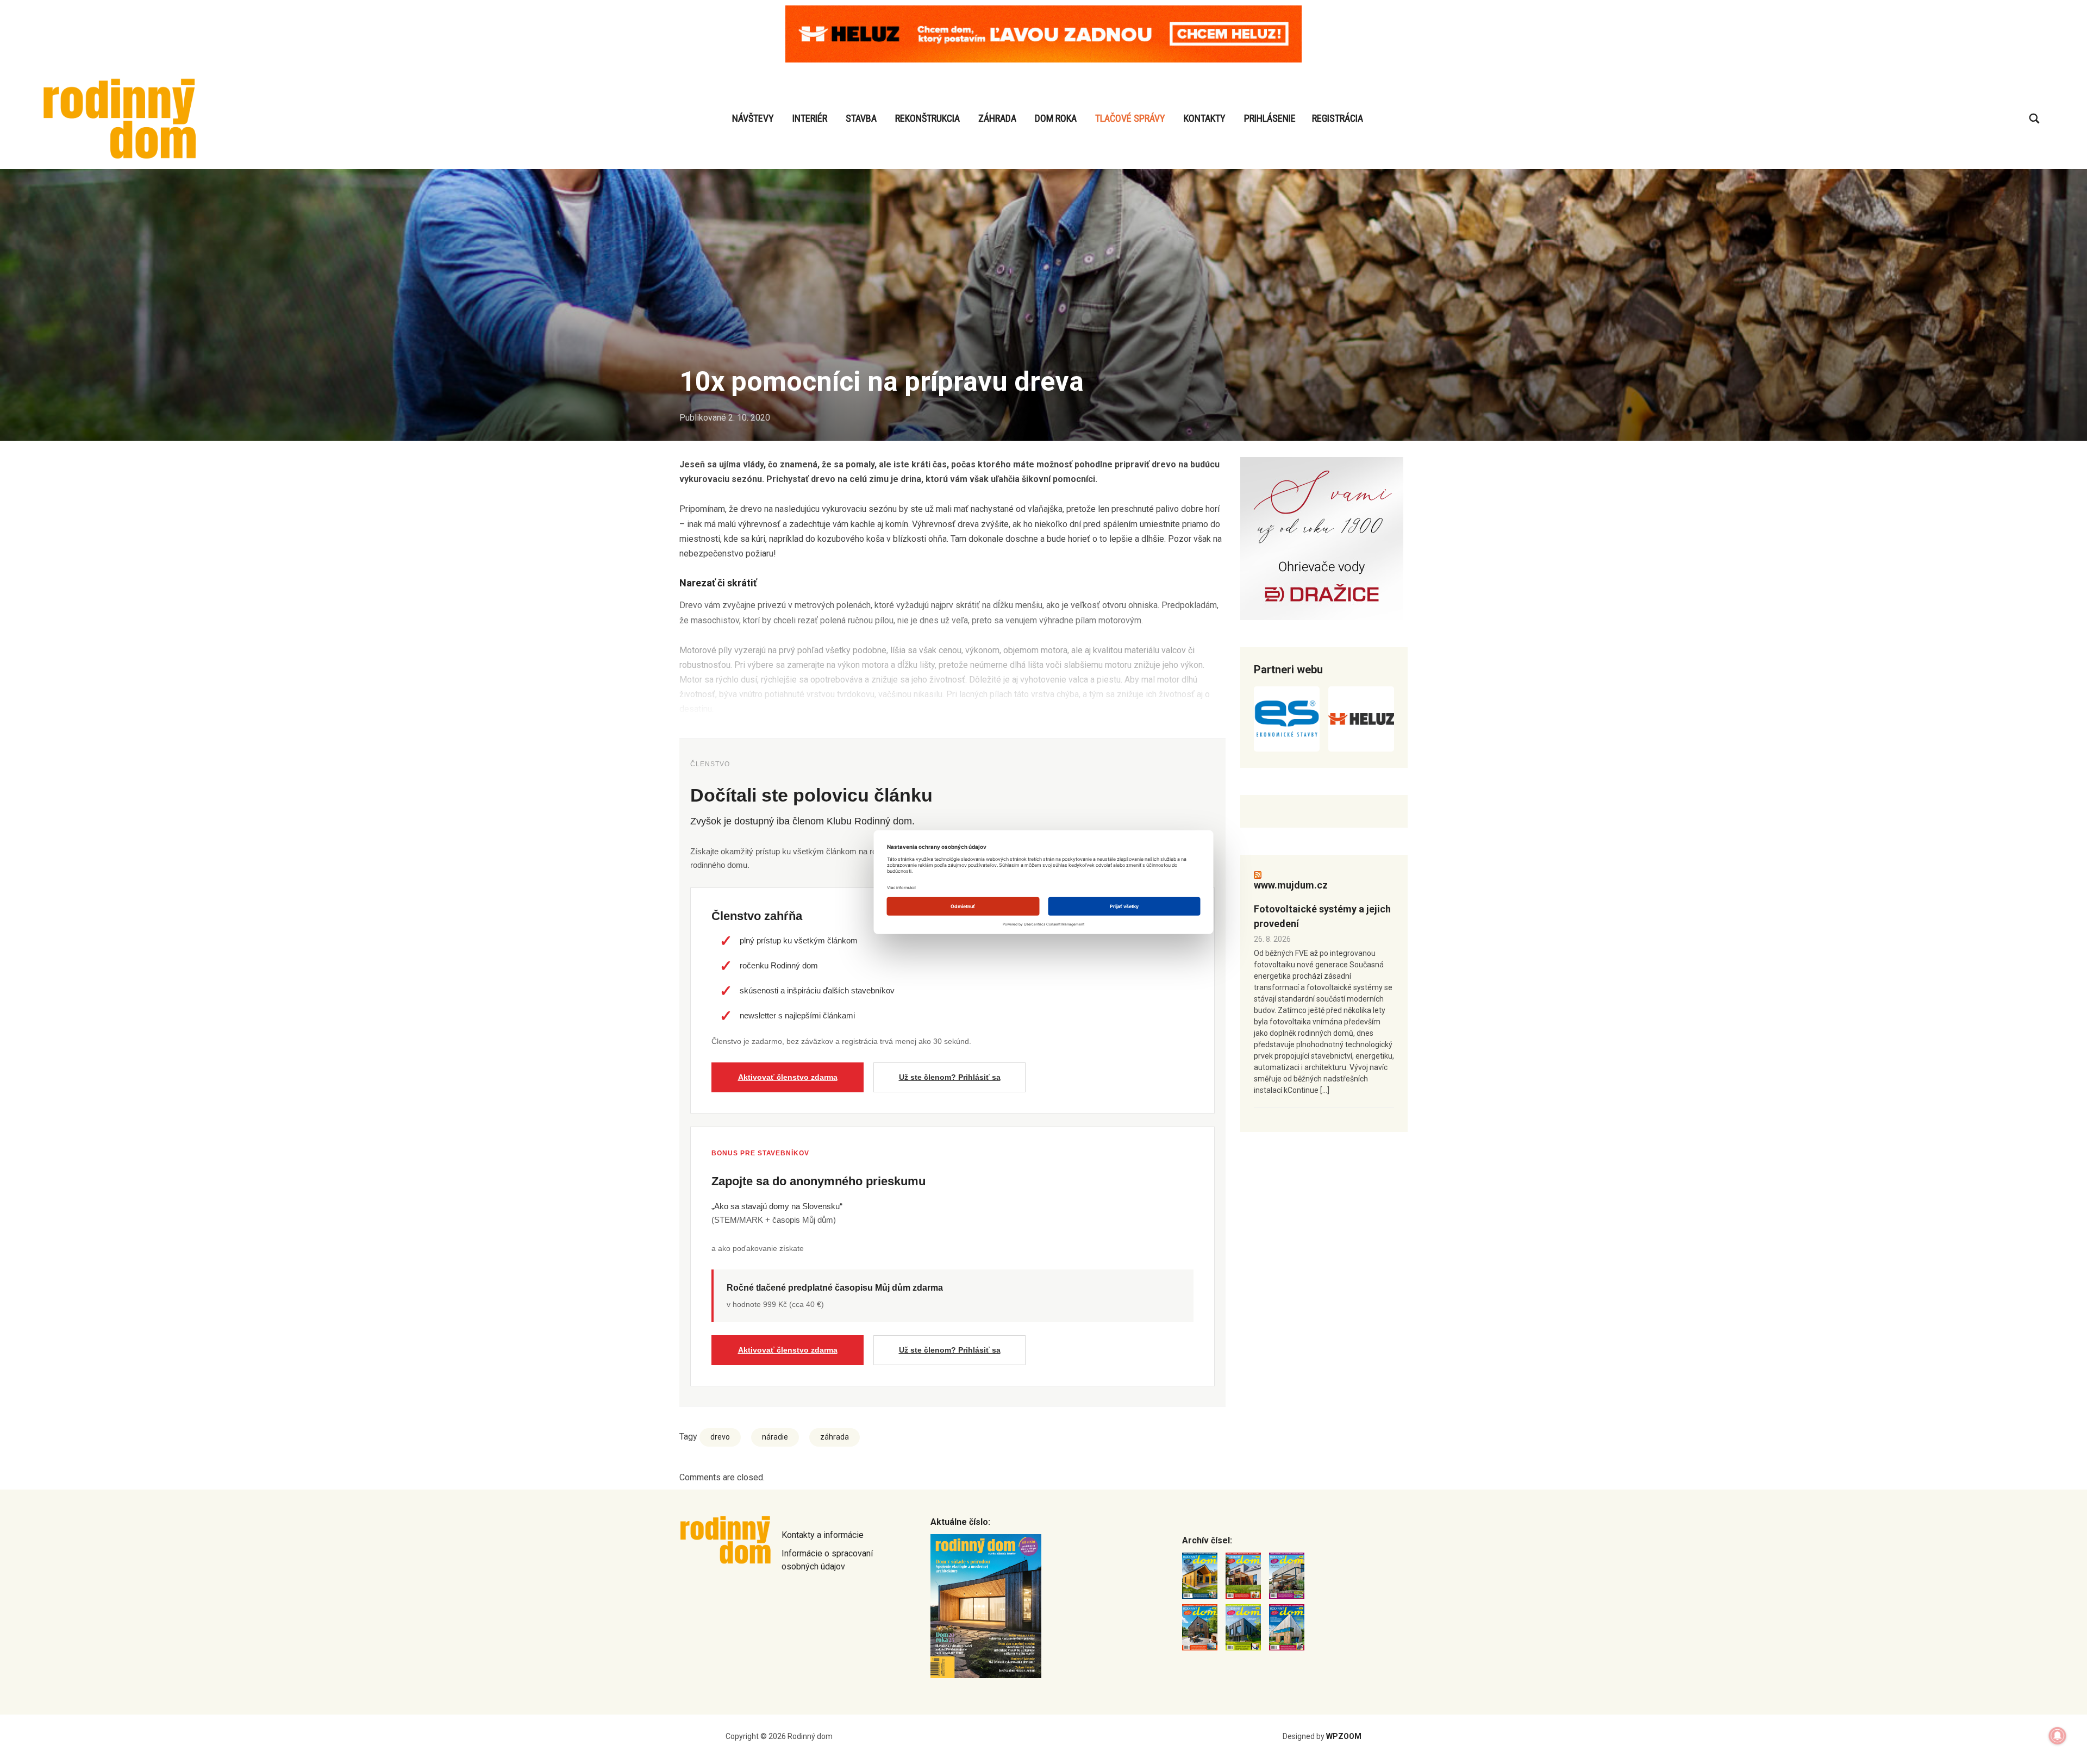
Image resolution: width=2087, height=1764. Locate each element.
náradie (775, 1437)
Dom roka (1056, 118)
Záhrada (997, 118)
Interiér (810, 118)
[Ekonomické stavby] (1287, 719)
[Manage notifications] (2058, 1736)
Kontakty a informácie (823, 1535)
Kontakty (1205, 118)
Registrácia (1338, 118)
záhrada (835, 1437)
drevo (720, 1437)
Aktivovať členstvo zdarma (788, 1077)
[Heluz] (1361, 719)
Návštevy (753, 118)
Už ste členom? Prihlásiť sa (950, 1077)
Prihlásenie (1270, 118)
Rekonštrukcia (927, 118)
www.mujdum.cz (1291, 885)
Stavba (861, 118)
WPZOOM (1344, 1736)
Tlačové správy (1130, 118)
